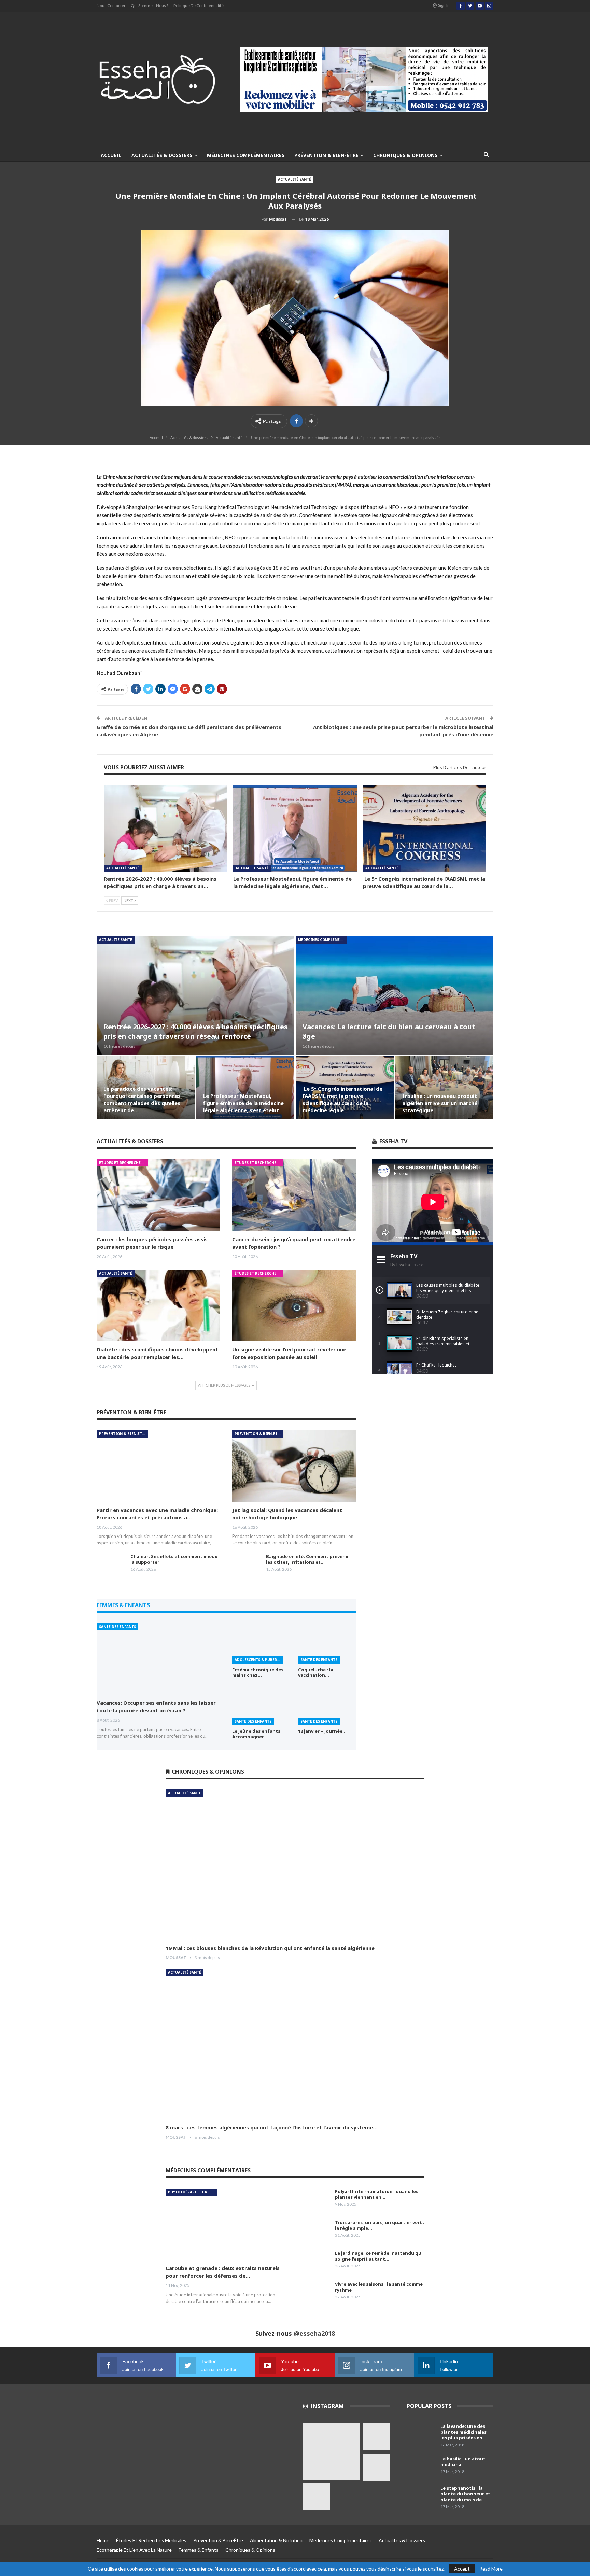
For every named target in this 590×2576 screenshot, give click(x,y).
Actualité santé (294, 179)
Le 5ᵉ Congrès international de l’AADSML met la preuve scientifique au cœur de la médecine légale (342, 1099)
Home (103, 2540)
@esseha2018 (314, 2333)
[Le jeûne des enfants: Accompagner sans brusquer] (261, 1705)
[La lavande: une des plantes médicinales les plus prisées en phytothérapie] (421, 2434)
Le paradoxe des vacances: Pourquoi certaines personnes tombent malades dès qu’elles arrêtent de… (142, 1099)
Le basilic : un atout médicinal (463, 2461)
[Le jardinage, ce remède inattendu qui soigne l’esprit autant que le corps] (316, 2261)
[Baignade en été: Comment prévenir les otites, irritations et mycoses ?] (247, 1565)
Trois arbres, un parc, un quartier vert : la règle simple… (380, 2225)
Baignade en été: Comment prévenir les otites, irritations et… (307, 1559)
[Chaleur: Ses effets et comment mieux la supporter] (111, 1565)
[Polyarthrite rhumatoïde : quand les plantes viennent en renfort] (316, 2199)
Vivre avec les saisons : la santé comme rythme (379, 2287)
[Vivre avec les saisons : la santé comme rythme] (316, 2292)
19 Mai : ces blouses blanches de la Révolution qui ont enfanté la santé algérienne (270, 1948)
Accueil (111, 155)
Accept (462, 2569)
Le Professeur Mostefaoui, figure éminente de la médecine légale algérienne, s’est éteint (243, 1103)
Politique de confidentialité (199, 6)
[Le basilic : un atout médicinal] (421, 2467)
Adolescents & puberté (258, 1660)
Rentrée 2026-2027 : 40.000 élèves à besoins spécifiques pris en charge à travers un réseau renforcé (195, 1031)
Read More (491, 2569)
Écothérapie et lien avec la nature (134, 2550)
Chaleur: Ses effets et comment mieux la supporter (174, 1559)
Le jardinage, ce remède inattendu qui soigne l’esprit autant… (379, 2256)
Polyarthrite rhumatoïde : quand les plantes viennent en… (377, 2194)
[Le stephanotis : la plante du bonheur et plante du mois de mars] (421, 2496)
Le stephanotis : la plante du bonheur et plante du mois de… (465, 2494)
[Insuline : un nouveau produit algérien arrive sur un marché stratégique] (445, 1088)
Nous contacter (111, 6)
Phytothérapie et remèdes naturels (192, 2192)
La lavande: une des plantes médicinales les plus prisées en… (463, 2432)
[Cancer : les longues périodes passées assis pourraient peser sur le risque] (158, 1195)
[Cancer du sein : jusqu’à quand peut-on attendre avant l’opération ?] (294, 1195)
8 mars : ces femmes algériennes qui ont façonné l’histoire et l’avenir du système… (272, 2127)
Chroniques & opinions (405, 155)
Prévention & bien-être (326, 155)
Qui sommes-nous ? (150, 6)
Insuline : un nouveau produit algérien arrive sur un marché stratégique (440, 1103)
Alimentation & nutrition (276, 2540)
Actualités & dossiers (162, 155)
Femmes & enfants (199, 2550)
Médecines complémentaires (246, 155)
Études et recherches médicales (123, 1163)
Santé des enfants (117, 1627)
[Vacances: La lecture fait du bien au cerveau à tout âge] (395, 996)
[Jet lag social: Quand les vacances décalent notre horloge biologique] (294, 1466)
